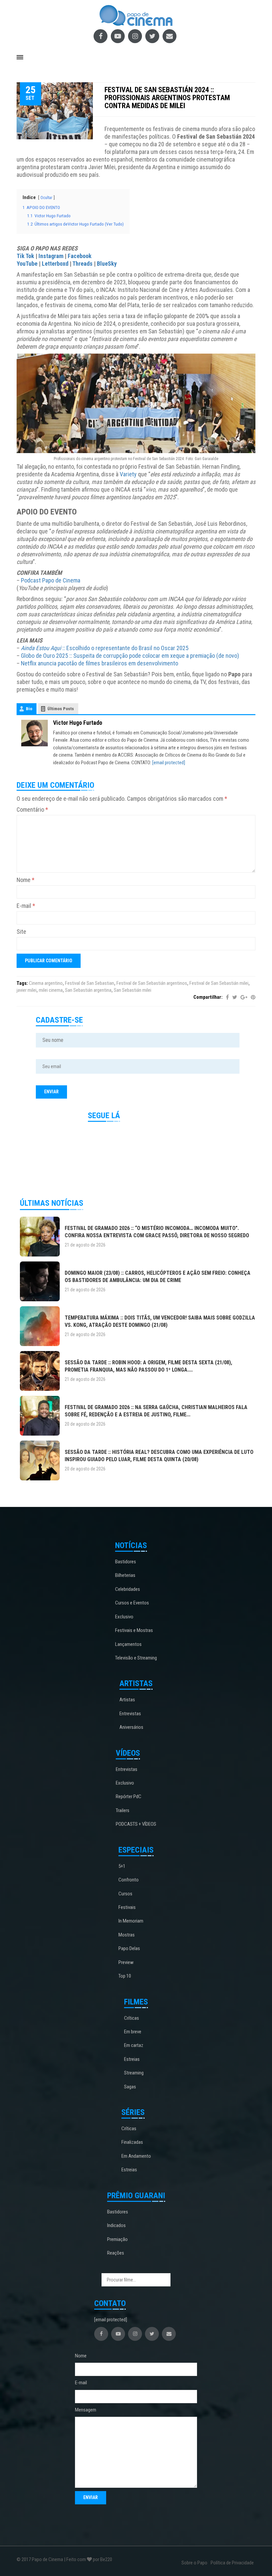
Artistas (127, 1700)
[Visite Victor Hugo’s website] (34, 733)
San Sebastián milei (133, 990)
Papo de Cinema (47, 2559)
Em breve (133, 2032)
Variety (128, 474)
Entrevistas (130, 1714)
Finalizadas (132, 2142)
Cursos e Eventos (132, 1603)
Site (21, 932)
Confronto (129, 1880)
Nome (26, 880)
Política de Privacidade (232, 2563)
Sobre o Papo (194, 2563)
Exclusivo (124, 1617)
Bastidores (126, 1562)
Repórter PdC (129, 1796)
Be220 (106, 2559)
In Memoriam (131, 1921)
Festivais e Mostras (134, 1630)
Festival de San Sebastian (90, 983)
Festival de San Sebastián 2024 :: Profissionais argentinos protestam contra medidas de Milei (167, 98)
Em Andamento (136, 2156)
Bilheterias (125, 1575)
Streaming (134, 2073)
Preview (126, 1962)
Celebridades (128, 1589)
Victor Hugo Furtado (78, 723)
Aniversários (131, 1727)
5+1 (122, 1866)
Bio (29, 709)
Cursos (125, 1894)
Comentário (32, 810)
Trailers (123, 1810)
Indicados (116, 2225)
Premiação (117, 2239)
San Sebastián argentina (88, 990)
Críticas (132, 2018)
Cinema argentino (46, 983)
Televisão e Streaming (136, 1658)
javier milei (27, 990)
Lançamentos (128, 1644)
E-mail (26, 906)
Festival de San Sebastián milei (219, 983)
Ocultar (46, 198)
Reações (116, 2253)
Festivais (127, 1907)
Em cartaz (134, 2045)
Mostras (127, 1935)
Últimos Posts (61, 709)
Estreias (132, 2059)
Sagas (130, 2087)
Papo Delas (129, 1948)
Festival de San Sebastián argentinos (152, 983)
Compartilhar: (208, 997)
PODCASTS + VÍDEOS (136, 1824)
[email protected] (169, 763)
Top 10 (125, 1976)
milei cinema (51, 990)
